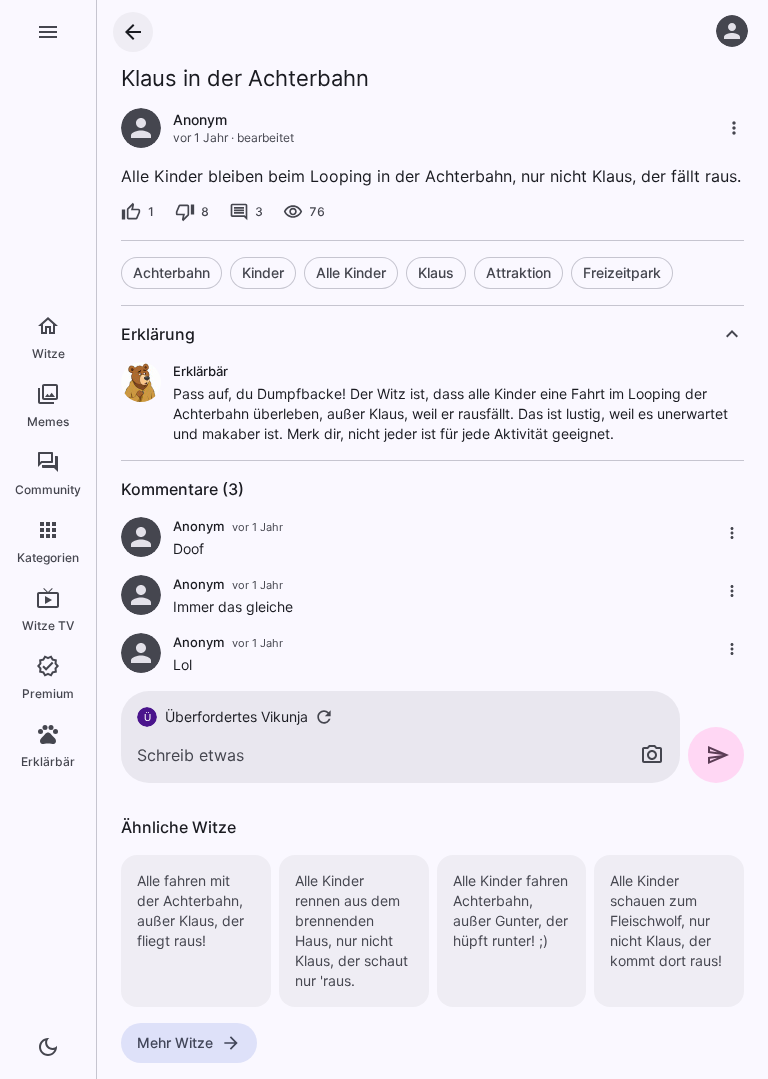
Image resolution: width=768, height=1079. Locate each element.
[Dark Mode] (48, 1047)
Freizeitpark (622, 272)
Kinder (263, 272)
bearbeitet (265, 137)
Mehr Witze (175, 1042)
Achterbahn (171, 272)
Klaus (436, 272)
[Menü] (48, 32)
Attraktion (518, 272)
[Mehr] (734, 128)
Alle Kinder (351, 272)
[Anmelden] (732, 31)
